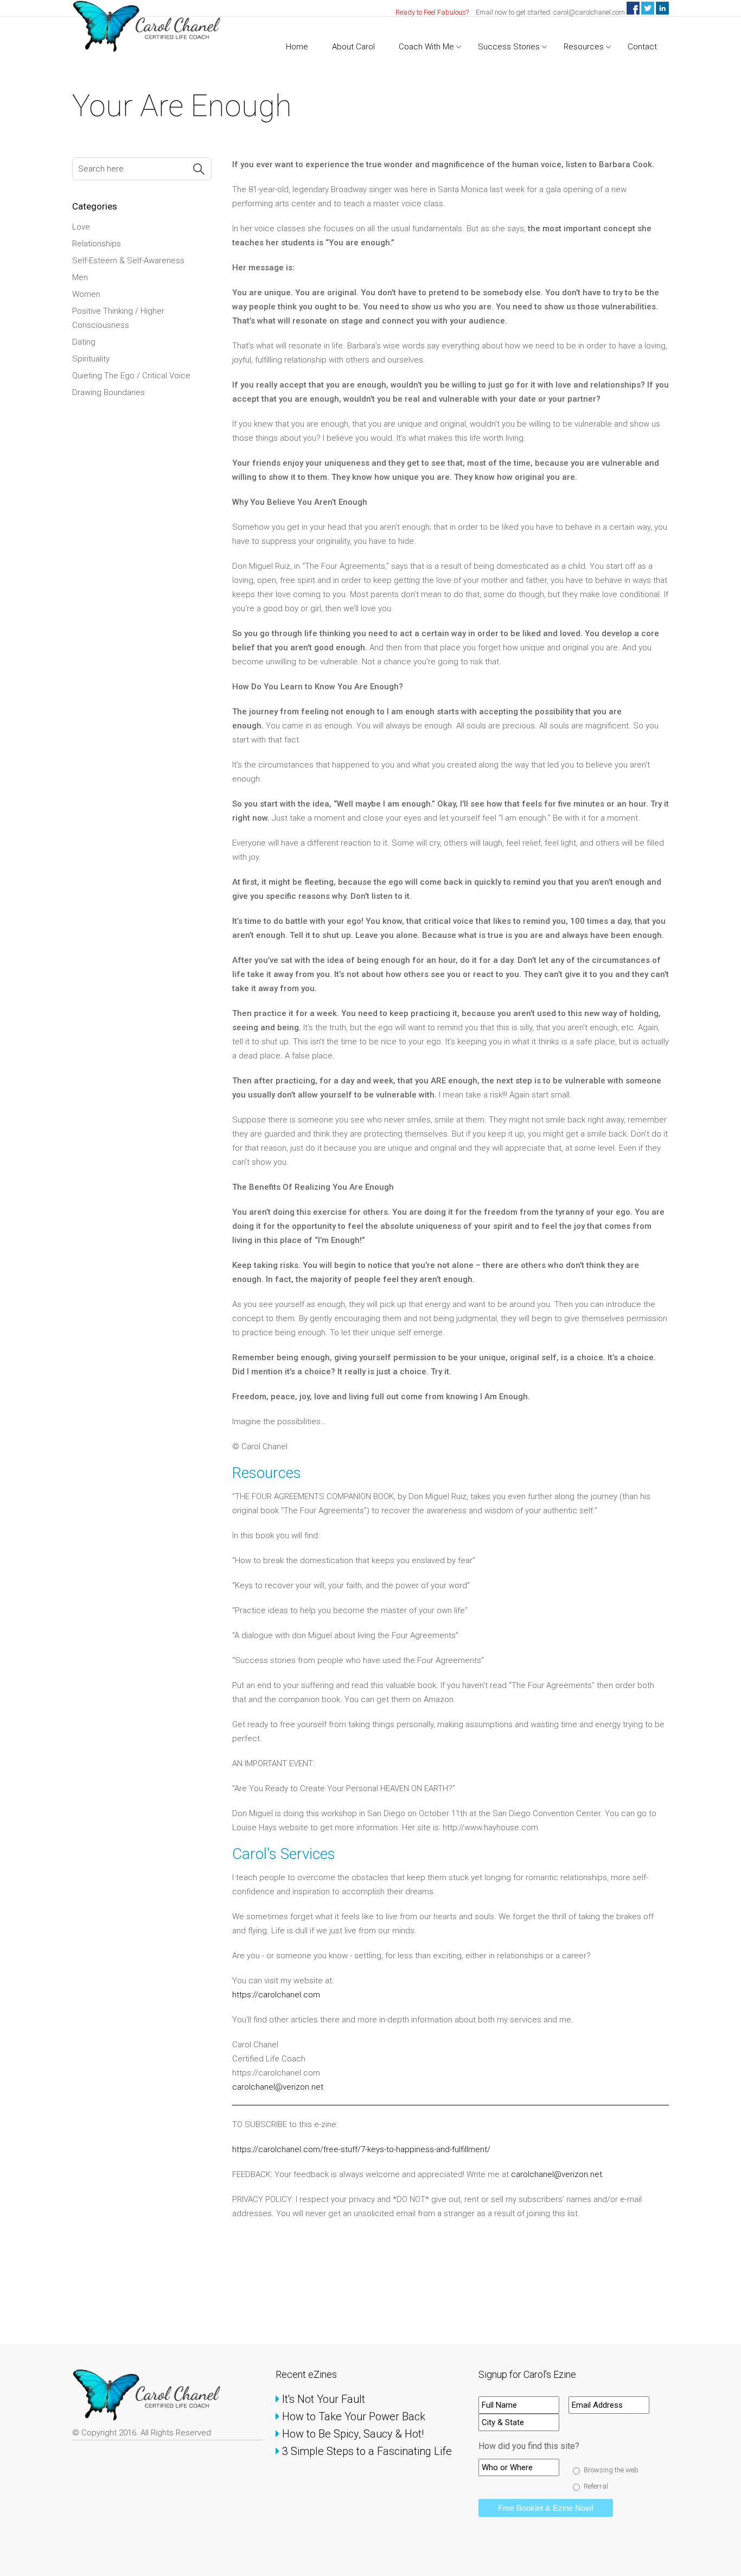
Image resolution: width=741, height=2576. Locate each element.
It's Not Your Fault (324, 2399)
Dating (84, 342)
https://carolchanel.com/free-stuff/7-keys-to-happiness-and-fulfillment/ (361, 2149)
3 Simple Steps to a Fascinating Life (368, 2451)
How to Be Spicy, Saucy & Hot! (354, 2434)
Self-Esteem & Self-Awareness (128, 261)
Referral (596, 2486)
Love (81, 227)
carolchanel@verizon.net (279, 2087)
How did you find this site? (529, 2446)
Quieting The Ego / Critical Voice (131, 376)
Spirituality (91, 359)
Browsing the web (611, 2470)
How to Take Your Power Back (354, 2416)
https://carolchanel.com (276, 1995)
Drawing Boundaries (108, 392)
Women (86, 294)
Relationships (97, 244)
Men (80, 277)
